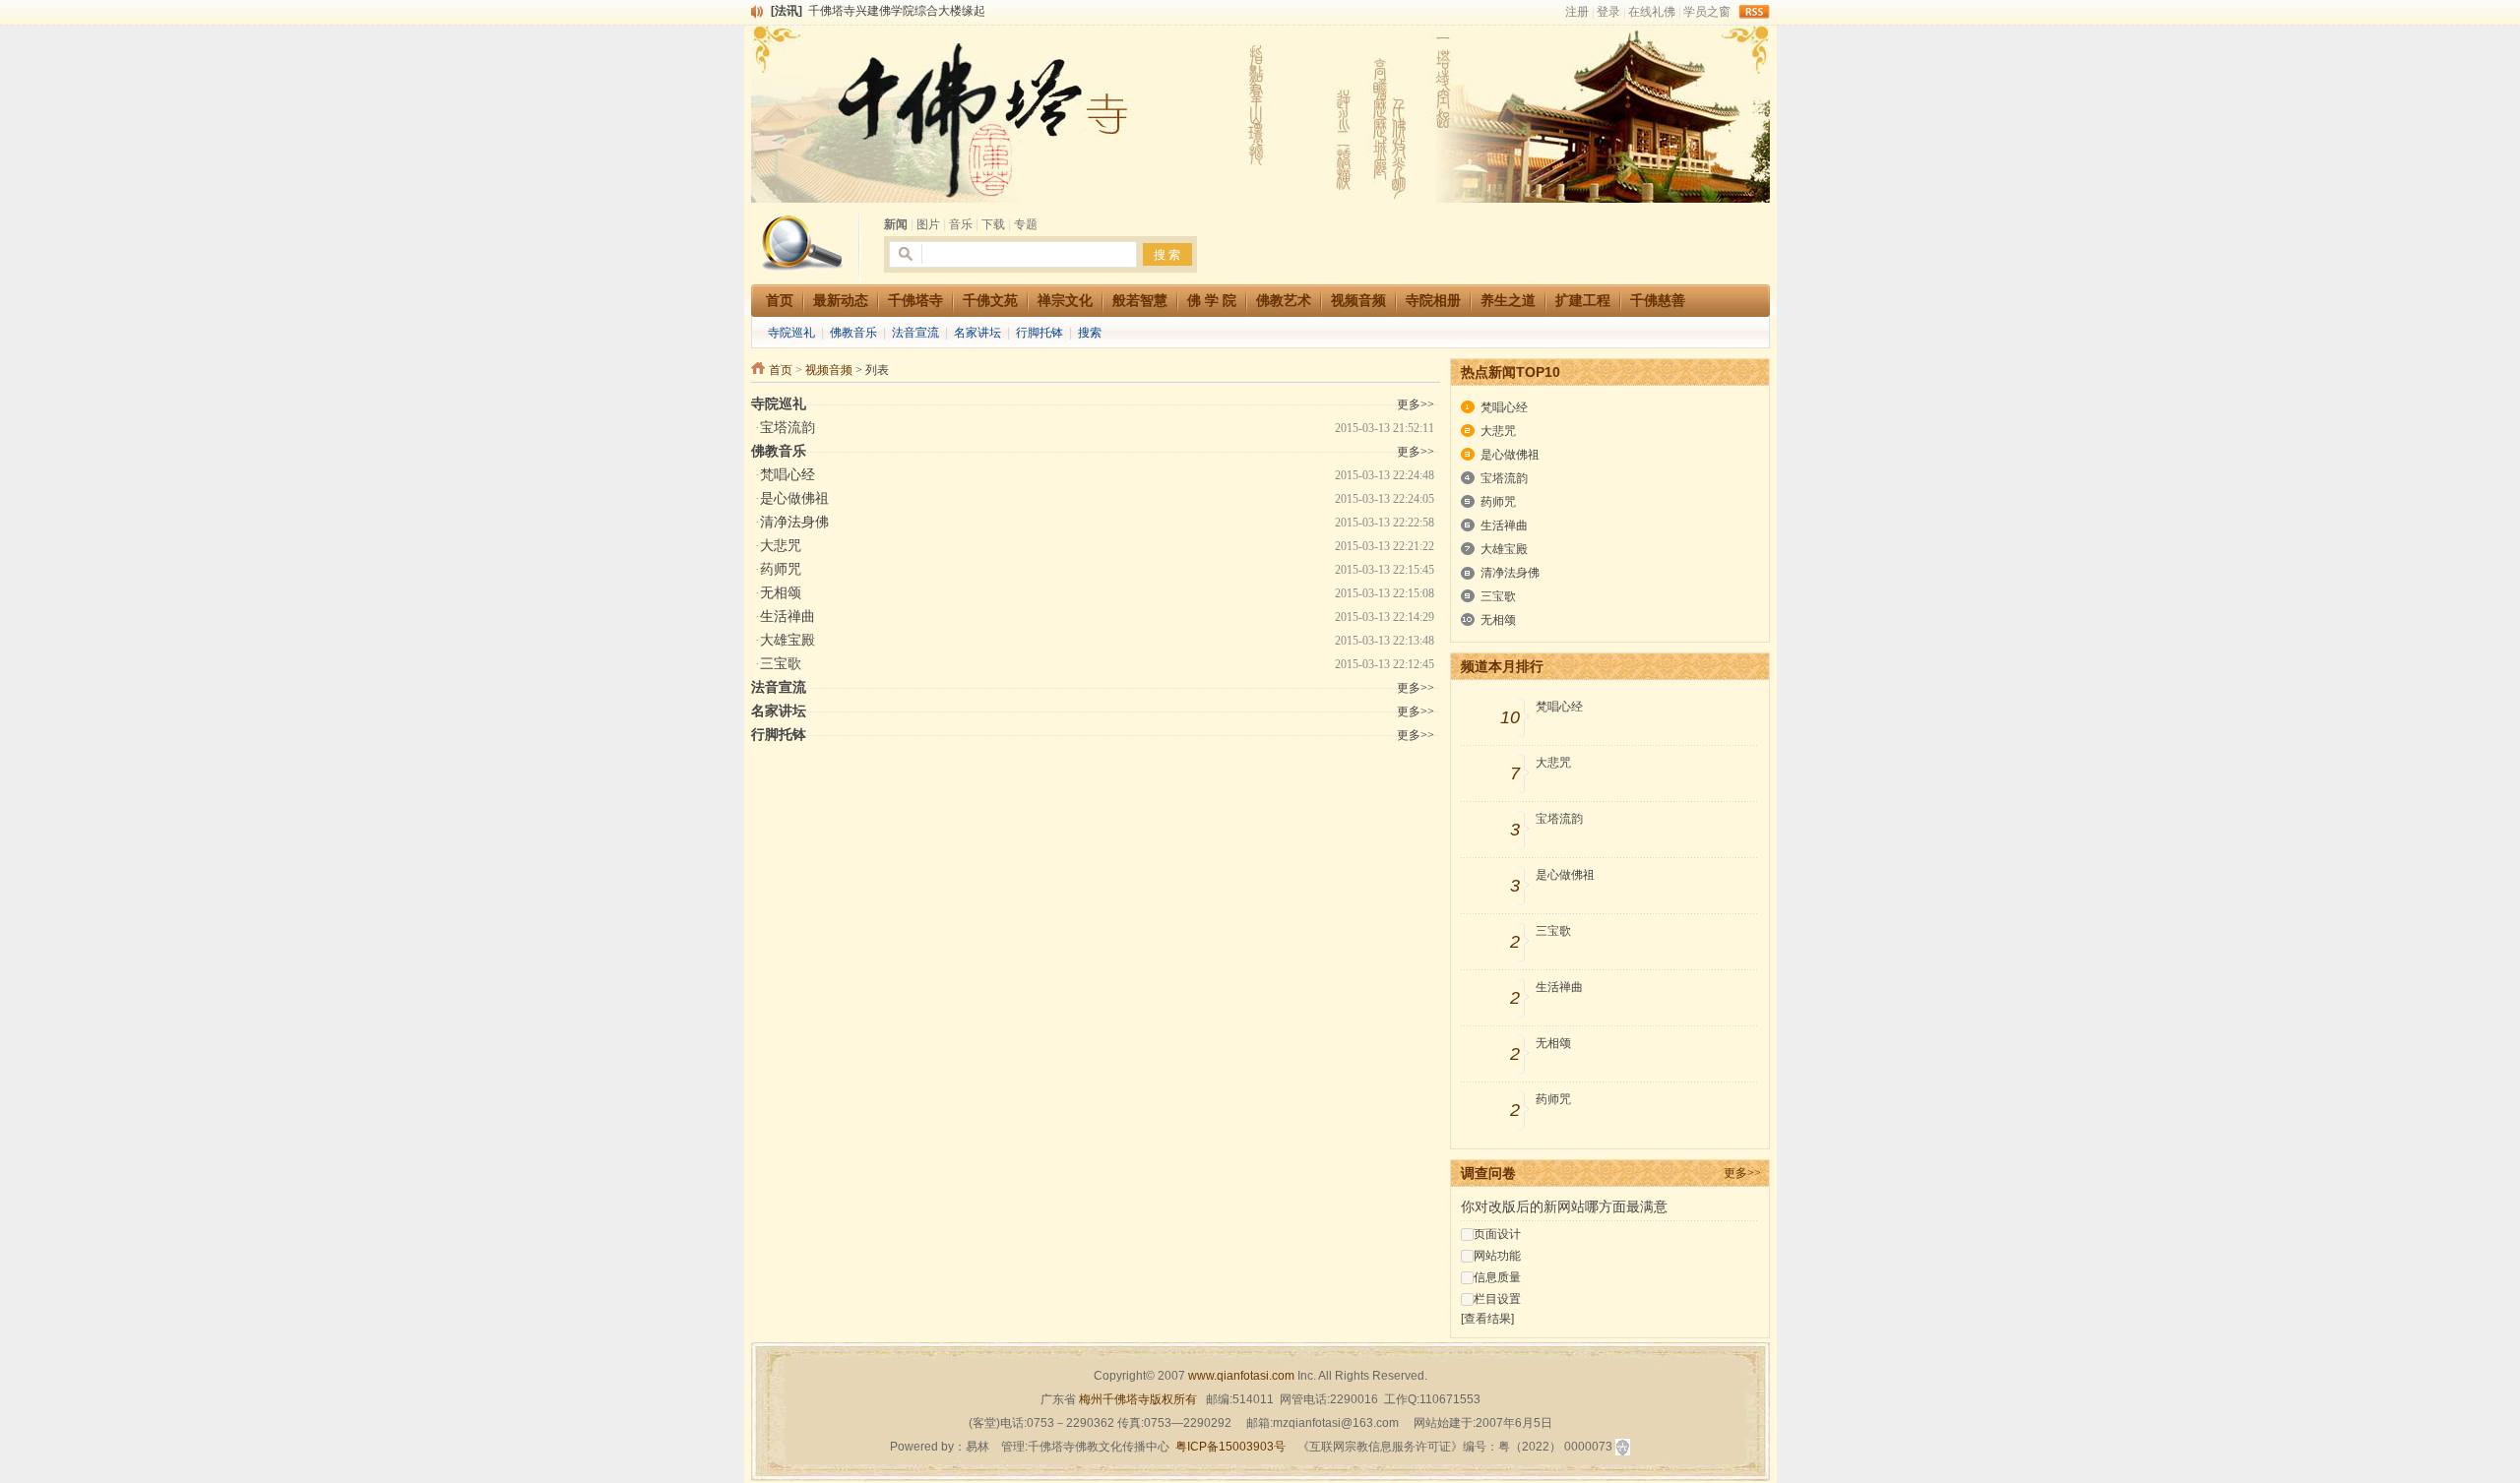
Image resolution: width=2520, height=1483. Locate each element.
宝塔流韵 (787, 428)
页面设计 (1497, 1234)
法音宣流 (915, 333)
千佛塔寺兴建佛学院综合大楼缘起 (897, 11)
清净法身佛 (794, 522)
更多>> (1742, 1173)
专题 (1026, 224)
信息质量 (1497, 1277)
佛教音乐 (853, 333)
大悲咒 (781, 546)
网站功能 (1497, 1256)
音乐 (961, 224)
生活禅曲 (787, 617)
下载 (993, 224)
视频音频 (829, 370)
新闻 (896, 224)
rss (1754, 12)
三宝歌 (781, 664)
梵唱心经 (787, 475)
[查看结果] (1487, 1319)
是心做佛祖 (794, 498)
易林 (977, 1447)
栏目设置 (1497, 1299)
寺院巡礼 (791, 333)
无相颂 (781, 593)
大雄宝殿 (787, 640)
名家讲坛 (977, 333)
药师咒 (781, 569)
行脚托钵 (1039, 333)
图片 (928, 224)
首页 (781, 370)
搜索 (1090, 333)
